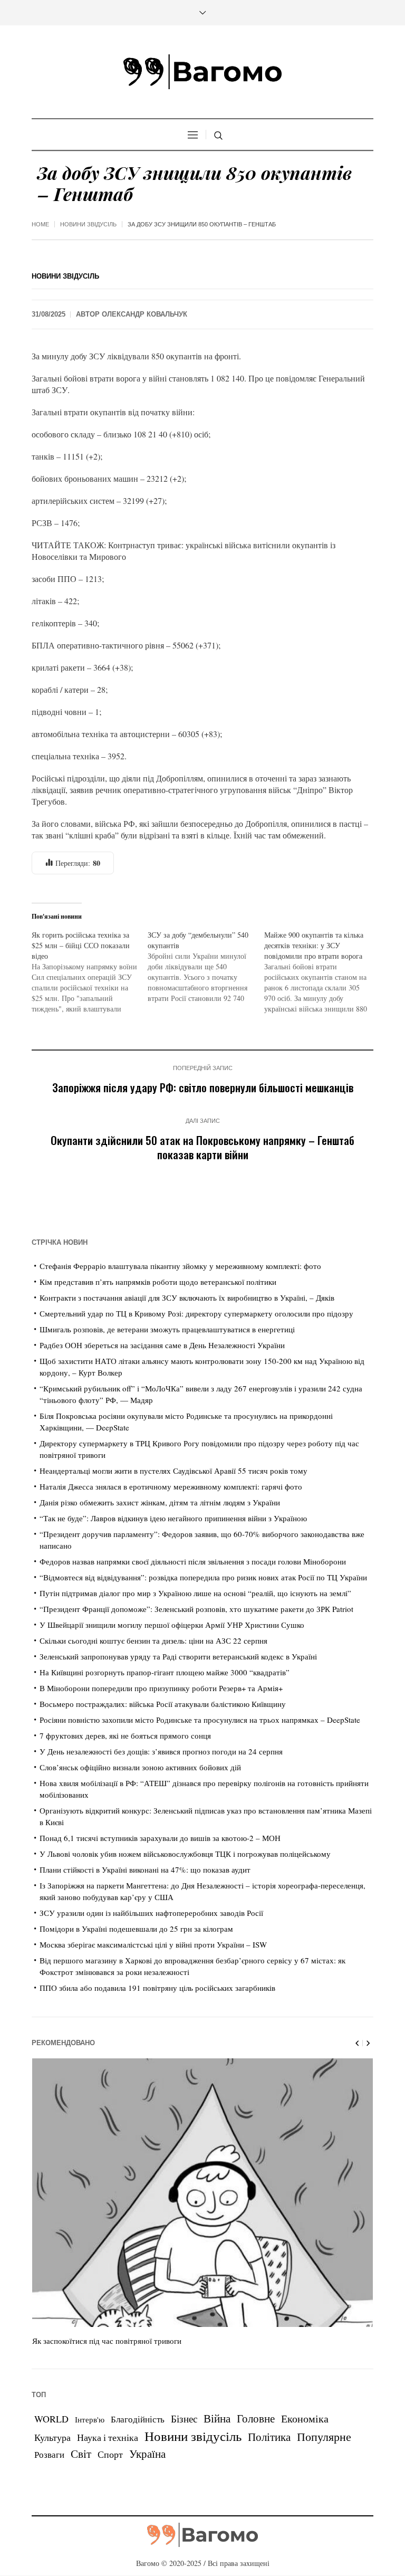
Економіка (305, 2418)
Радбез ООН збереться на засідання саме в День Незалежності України (162, 1345)
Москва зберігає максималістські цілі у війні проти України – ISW (153, 1944)
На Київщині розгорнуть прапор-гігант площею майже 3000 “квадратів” (165, 1672)
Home (40, 224)
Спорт (110, 2454)
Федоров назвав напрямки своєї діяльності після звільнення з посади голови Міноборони (193, 1561)
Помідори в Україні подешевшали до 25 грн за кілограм (136, 1929)
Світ (81, 2454)
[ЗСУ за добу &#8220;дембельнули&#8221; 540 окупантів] (206, 967)
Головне (256, 2418)
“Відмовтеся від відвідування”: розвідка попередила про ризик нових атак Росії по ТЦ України (203, 1577)
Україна (147, 2453)
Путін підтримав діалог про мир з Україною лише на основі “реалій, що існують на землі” (195, 1593)
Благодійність (138, 2419)
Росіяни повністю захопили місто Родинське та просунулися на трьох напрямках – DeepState (200, 1720)
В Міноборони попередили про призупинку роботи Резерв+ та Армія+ (161, 1688)
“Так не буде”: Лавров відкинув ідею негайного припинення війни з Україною (173, 1518)
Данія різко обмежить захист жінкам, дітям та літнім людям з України (160, 1502)
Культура (52, 2437)
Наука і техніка (108, 2437)
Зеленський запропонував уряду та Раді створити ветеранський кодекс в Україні (178, 1656)
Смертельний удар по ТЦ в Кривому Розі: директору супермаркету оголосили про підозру (196, 1313)
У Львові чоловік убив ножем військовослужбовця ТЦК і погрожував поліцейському (185, 1854)
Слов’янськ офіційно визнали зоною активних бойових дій (140, 1767)
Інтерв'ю (90, 2420)
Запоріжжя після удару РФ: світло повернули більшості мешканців (203, 1087)
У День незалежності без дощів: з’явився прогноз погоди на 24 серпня (161, 1751)
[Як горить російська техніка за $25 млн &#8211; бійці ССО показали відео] (90, 972)
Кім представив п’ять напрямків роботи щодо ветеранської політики (158, 1282)
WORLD (51, 2419)
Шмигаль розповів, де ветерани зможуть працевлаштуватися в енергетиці (167, 1329)
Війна (217, 2418)
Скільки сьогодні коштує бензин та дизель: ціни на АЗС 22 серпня (153, 1640)
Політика (269, 2437)
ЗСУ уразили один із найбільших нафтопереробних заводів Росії (151, 1913)
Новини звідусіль (88, 224)
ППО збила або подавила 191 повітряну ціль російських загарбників (157, 1988)
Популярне (324, 2436)
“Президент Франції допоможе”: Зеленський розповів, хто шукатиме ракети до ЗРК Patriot (196, 1609)
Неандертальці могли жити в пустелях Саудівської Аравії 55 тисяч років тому (173, 1471)
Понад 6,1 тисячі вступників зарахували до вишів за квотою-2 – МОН (160, 1838)
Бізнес (184, 2418)
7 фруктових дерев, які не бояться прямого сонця (125, 1735)
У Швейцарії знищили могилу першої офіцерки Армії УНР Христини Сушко (172, 1625)
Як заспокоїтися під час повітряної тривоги (107, 2341)
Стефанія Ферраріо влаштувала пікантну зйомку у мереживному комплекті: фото (180, 1266)
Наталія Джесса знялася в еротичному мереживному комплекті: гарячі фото (171, 1486)
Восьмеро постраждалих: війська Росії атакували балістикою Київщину (163, 1704)
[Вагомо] (202, 72)
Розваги (49, 2454)
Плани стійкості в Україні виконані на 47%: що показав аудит (145, 1869)
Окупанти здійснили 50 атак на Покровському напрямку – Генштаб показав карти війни (202, 1147)
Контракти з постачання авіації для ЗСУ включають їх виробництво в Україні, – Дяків (187, 1297)
